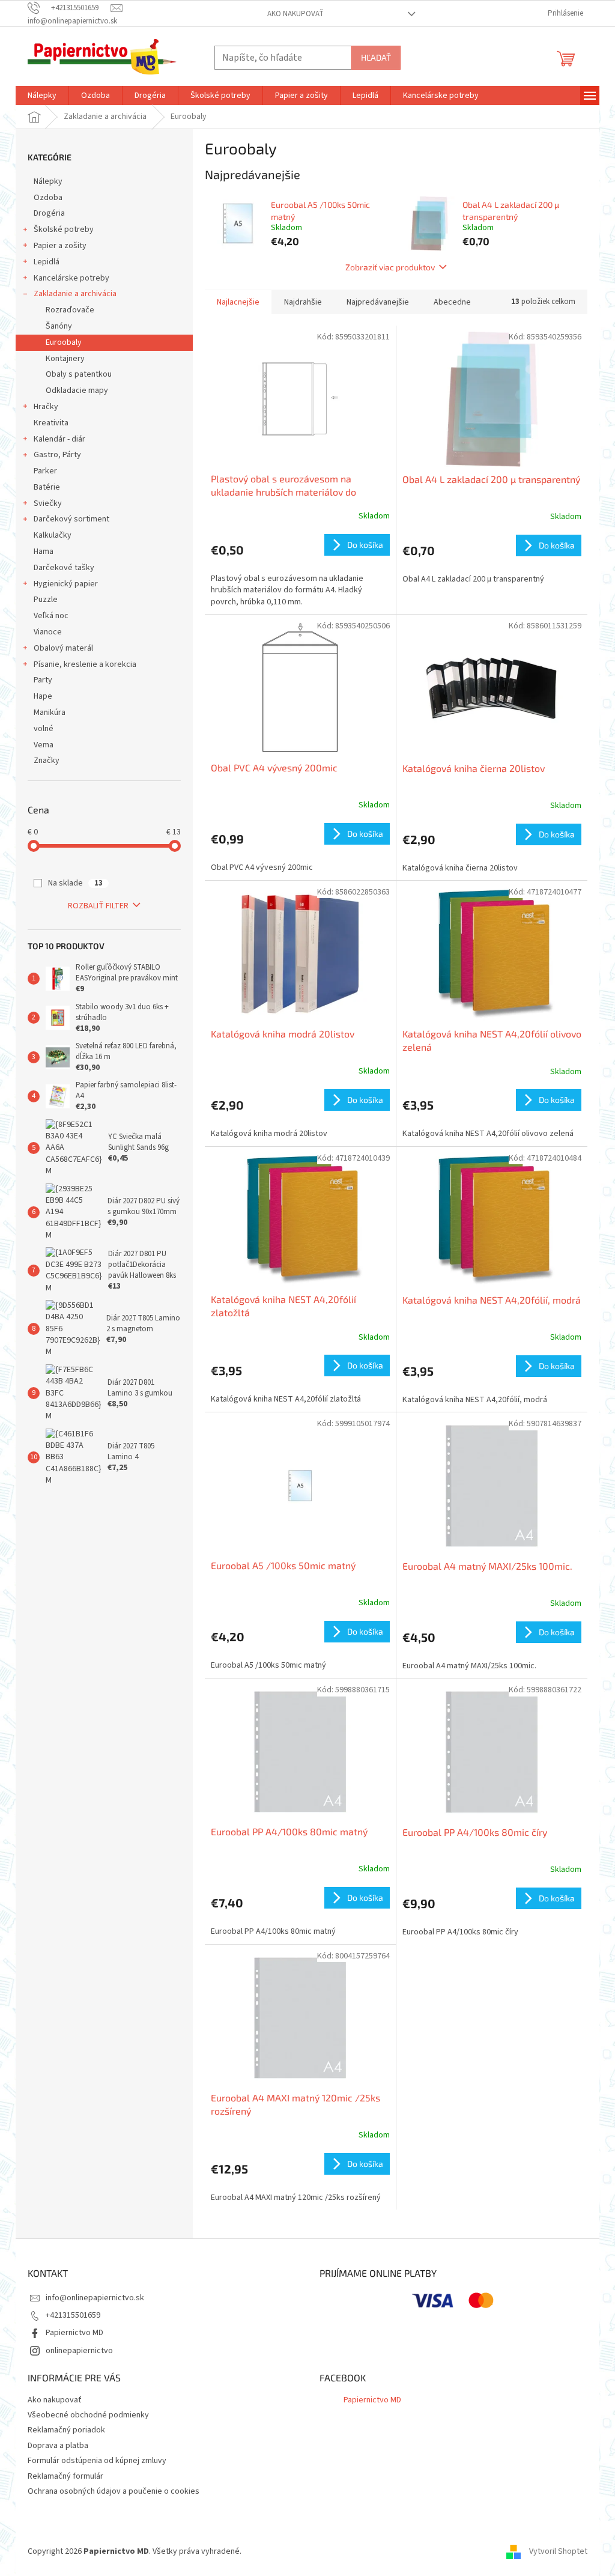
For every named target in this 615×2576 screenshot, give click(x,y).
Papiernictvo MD (74, 2333)
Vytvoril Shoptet (558, 2551)
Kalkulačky (53, 535)
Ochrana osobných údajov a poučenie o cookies (114, 2491)
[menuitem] (42, 96)
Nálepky (48, 181)
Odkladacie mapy (77, 390)
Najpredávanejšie (378, 302)
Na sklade (75, 883)
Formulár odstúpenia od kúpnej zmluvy (97, 2461)
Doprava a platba (58, 2446)
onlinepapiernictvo (79, 2351)
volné (44, 729)
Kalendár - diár (59, 439)
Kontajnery (65, 359)
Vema (44, 745)
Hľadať (376, 57)
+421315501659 (73, 2315)
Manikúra (50, 712)
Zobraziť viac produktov (390, 267)
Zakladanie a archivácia (75, 294)
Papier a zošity (60, 246)
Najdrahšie (303, 302)
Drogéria (49, 213)
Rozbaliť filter (98, 906)
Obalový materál (63, 648)
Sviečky (48, 503)
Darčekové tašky (64, 568)
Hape (43, 696)
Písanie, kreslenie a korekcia (85, 664)
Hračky (46, 407)
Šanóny (59, 326)
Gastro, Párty (57, 455)
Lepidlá (47, 262)
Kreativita (51, 423)
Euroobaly (64, 342)
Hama (44, 551)
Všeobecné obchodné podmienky (88, 2415)
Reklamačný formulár (65, 2476)
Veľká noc (51, 616)
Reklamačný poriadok (66, 2430)
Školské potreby (64, 229)
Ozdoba (48, 198)
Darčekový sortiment (71, 519)
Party (43, 680)
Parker (45, 471)
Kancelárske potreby (71, 278)
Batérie (47, 487)
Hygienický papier (66, 584)
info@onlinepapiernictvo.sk (95, 2298)
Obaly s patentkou (79, 374)
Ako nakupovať (295, 14)
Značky (47, 761)
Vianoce (48, 632)
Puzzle (46, 600)
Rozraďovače (70, 310)
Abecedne (452, 302)
